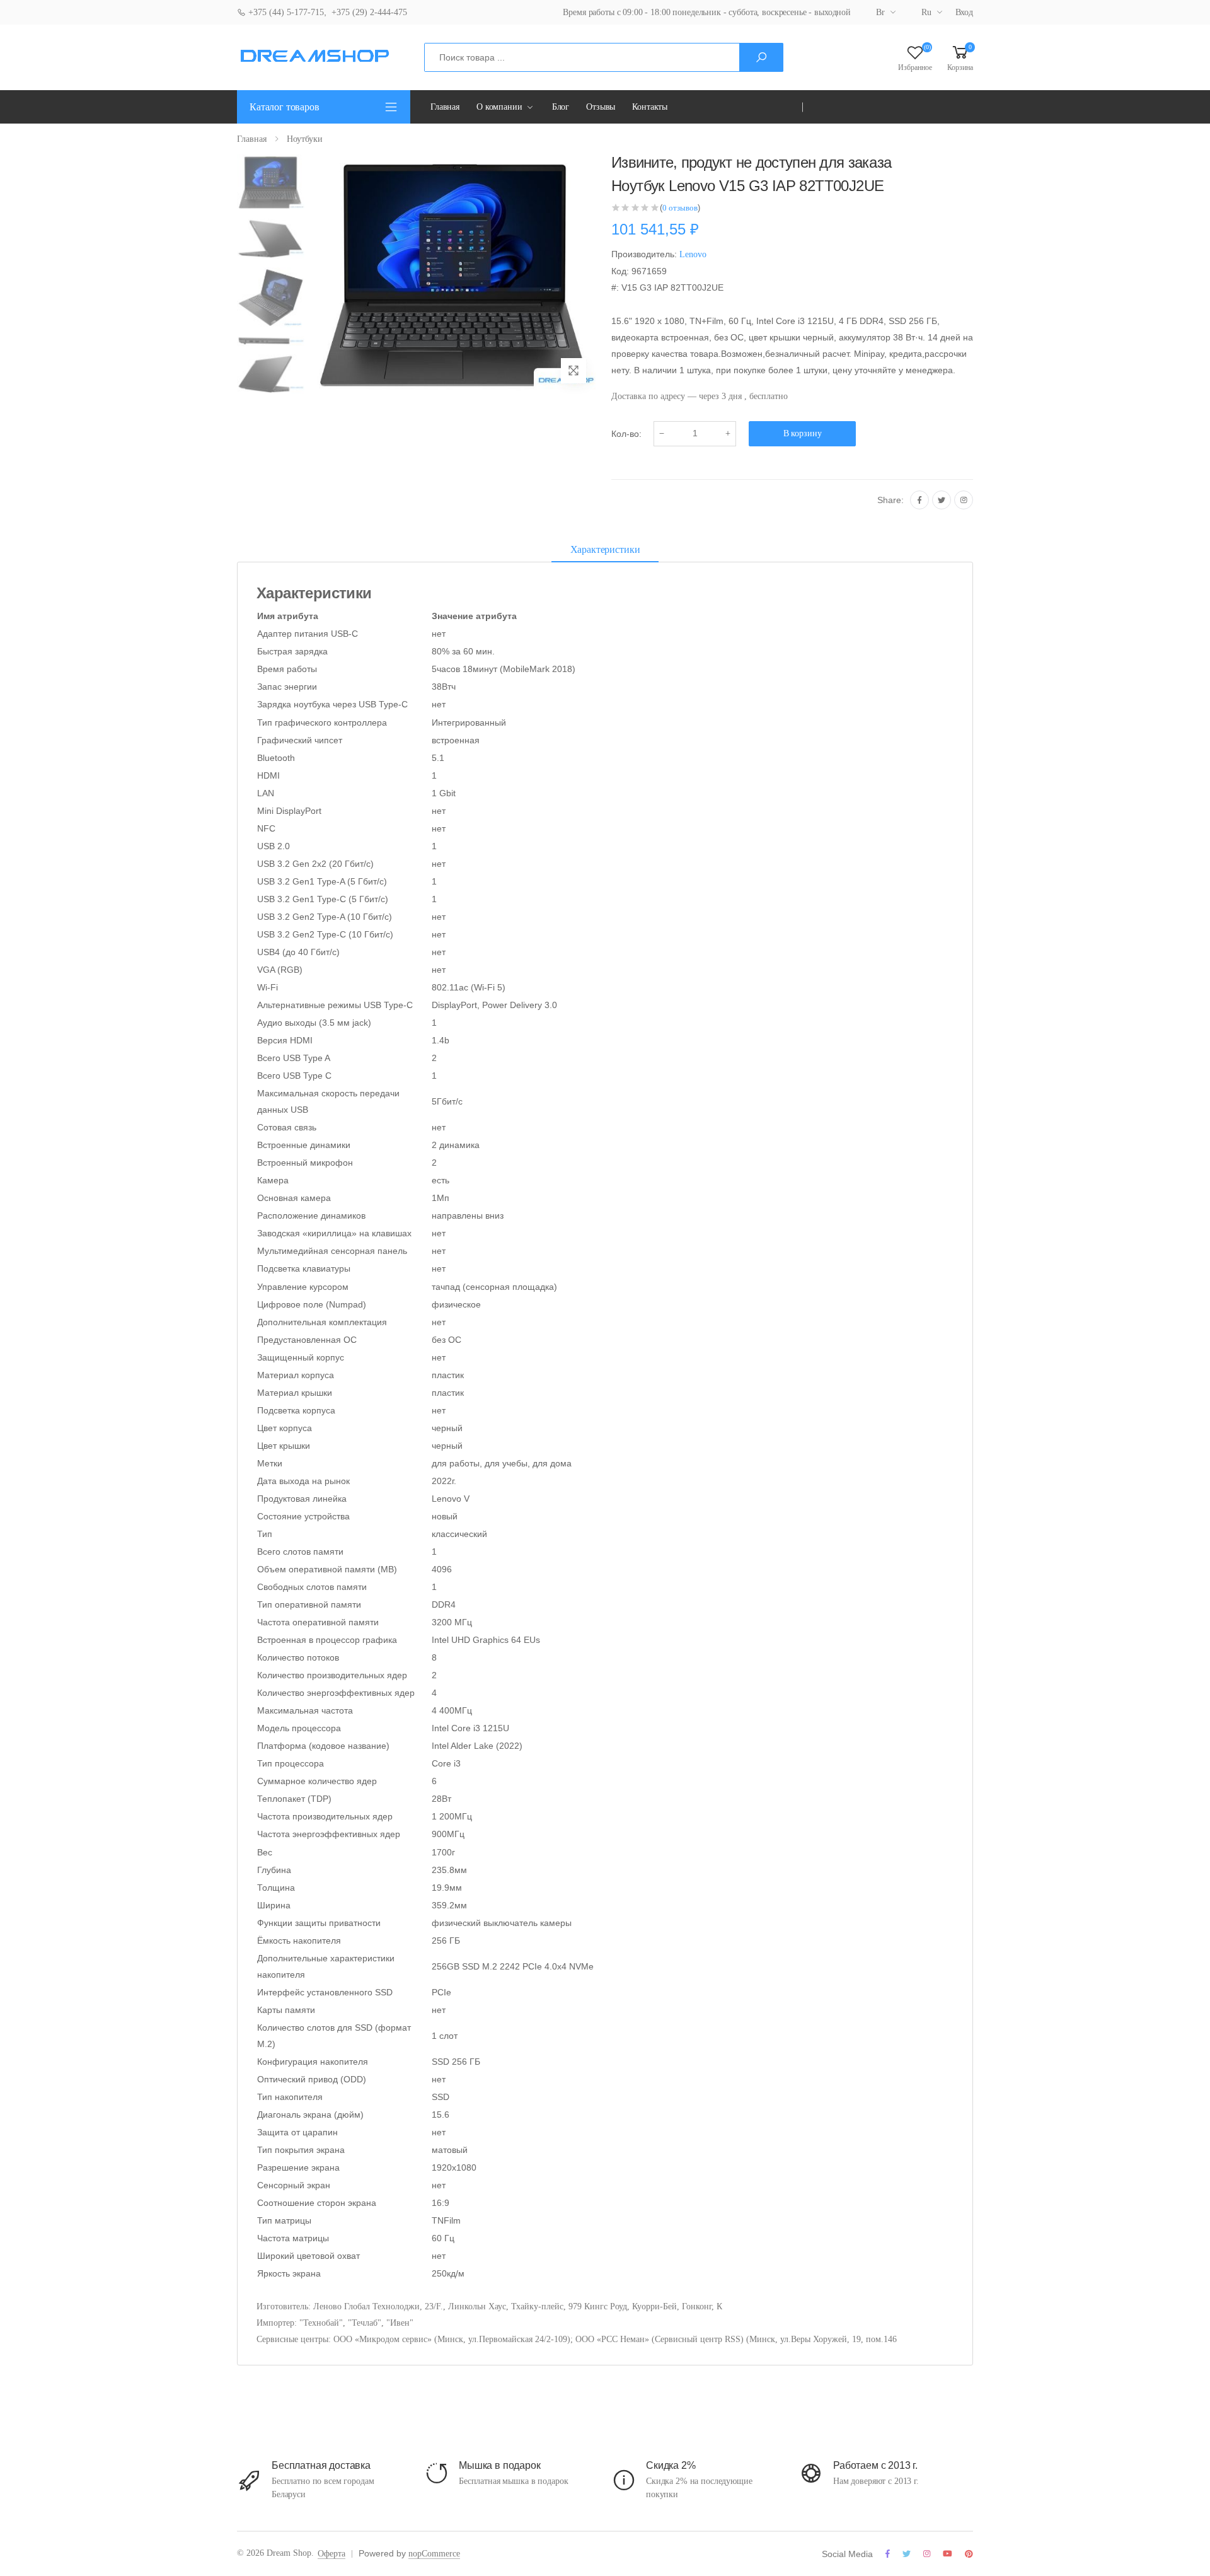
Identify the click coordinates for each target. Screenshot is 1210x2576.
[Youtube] (948, 2554)
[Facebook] (919, 500)
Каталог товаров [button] (285, 107)
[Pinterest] (969, 2554)
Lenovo (693, 254)
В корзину (803, 433)
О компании (499, 107)
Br (880, 12)
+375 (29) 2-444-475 (369, 12)
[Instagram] (964, 500)
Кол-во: (626, 434)
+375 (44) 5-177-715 (285, 12)
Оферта (331, 2554)
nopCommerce (434, 2554)
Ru (926, 12)
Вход (964, 12)
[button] (960, 57)
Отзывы (601, 107)
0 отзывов (680, 208)
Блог (561, 107)
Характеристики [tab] (605, 549)
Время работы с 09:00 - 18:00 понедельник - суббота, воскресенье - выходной (707, 12)
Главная (445, 107)
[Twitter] (942, 500)
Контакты (650, 107)
